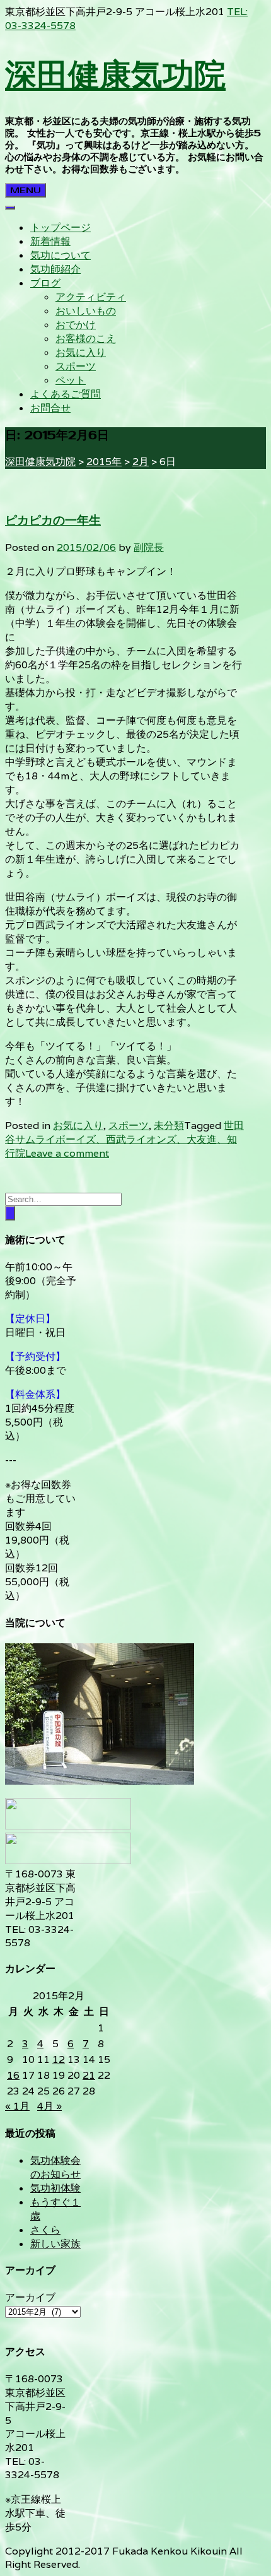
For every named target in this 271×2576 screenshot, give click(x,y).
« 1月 (17, 2106)
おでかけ (76, 325)
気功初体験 (55, 2188)
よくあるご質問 (66, 394)
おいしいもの (86, 311)
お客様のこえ (86, 339)
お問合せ (50, 408)
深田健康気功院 (115, 74)
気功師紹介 (55, 269)
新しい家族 (55, 2244)
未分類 (169, 1126)
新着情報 (50, 241)
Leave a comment (67, 1153)
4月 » (49, 2106)
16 (13, 2075)
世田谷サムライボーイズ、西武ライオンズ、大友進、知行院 (124, 1139)
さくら (45, 2230)
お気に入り (81, 352)
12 (59, 2059)
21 (89, 2075)
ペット (71, 380)
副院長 (149, 547)
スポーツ (76, 366)
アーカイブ (30, 2297)
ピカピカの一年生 (53, 521)
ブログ (45, 283)
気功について (61, 255)
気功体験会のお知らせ (55, 2167)
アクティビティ (91, 297)
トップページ (61, 227)
